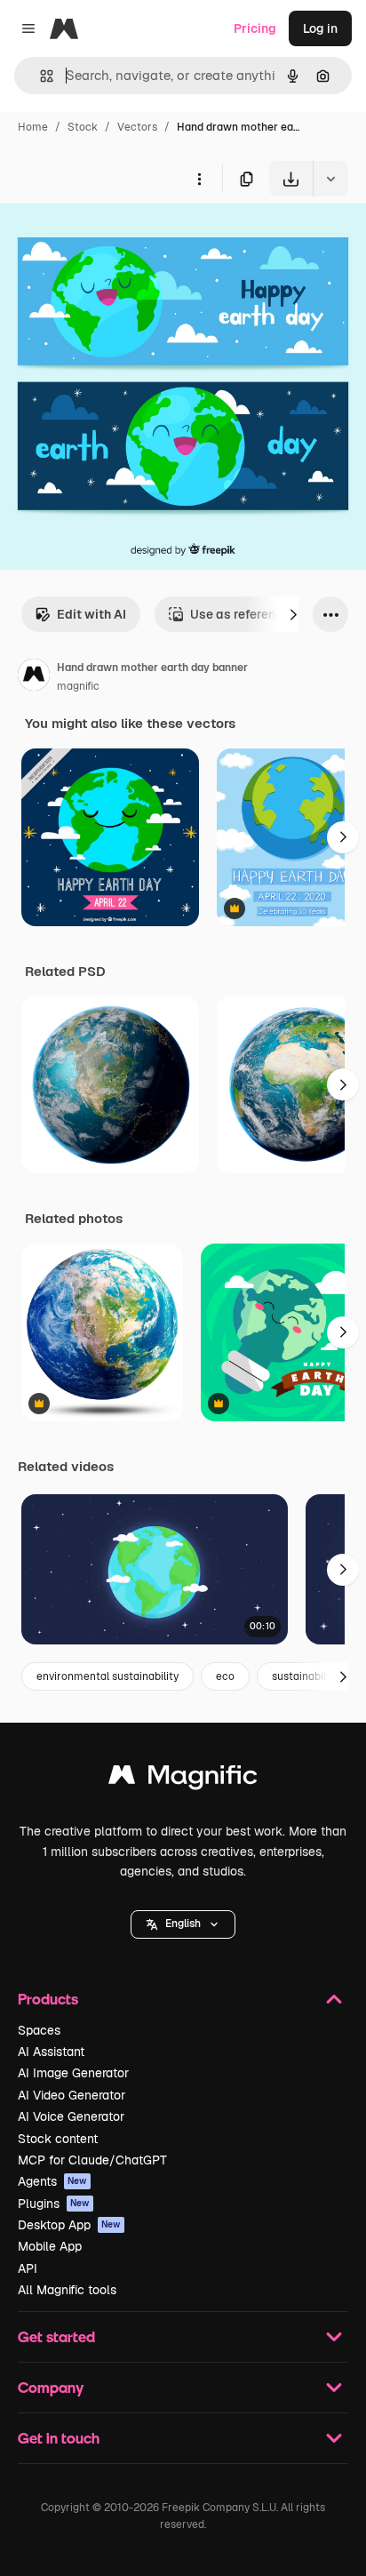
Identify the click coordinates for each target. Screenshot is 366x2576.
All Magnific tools (67, 2290)
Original (114, 238)
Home (33, 127)
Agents (52, 2181)
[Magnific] (183, 1779)
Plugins (54, 2204)
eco (225, 1676)
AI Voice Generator (71, 2116)
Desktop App (69, 2225)
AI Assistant (51, 2052)
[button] (183, 1924)
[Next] (293, 614)
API (28, 2268)
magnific (78, 686)
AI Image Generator (73, 2073)
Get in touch (59, 2438)
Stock (83, 127)
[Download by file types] (330, 179)
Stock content (58, 2139)
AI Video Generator (72, 2095)
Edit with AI (91, 614)
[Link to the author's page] (34, 677)
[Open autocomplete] (40, 76)
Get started (56, 2336)
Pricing (255, 28)
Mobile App (50, 2246)
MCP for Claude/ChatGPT (92, 2160)
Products (48, 1999)
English (183, 1924)
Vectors (137, 127)
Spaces (39, 2030)
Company (51, 2387)
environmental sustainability (107, 1676)
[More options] (199, 179)
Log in (320, 28)
